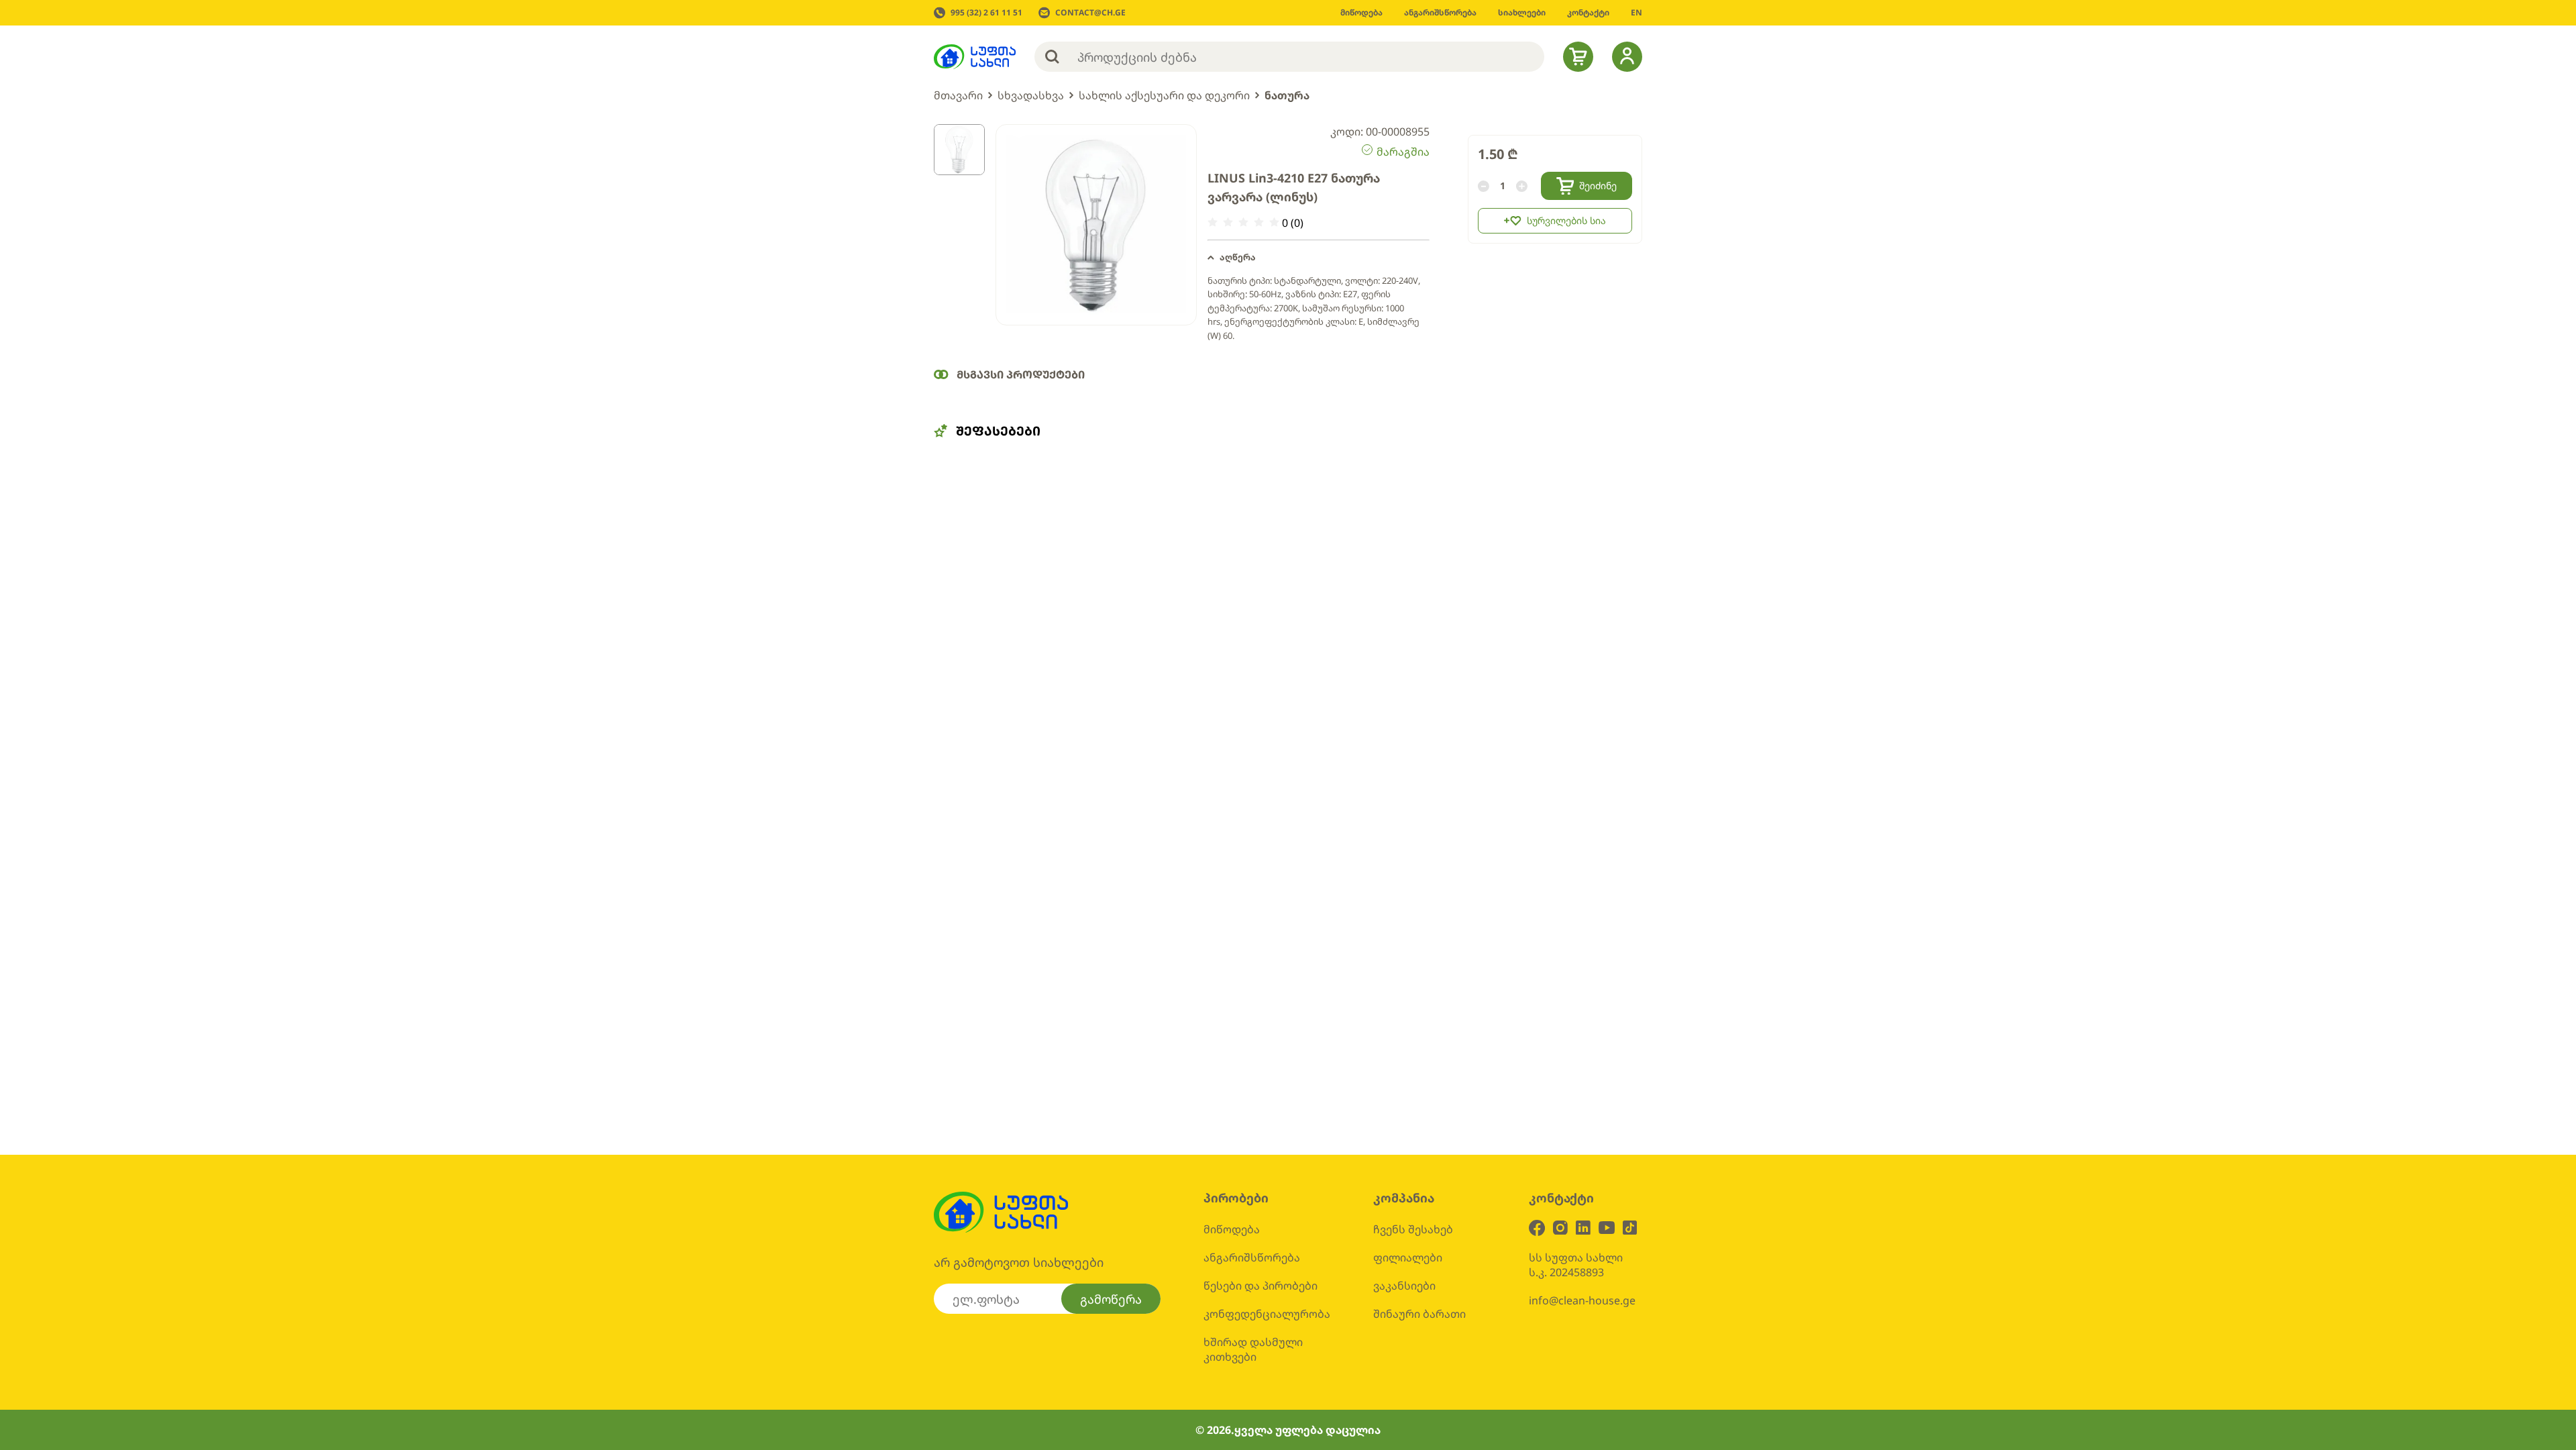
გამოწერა (1111, 1299)
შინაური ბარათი (1419, 1314)
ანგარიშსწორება (1252, 1257)
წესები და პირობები (1260, 1286)
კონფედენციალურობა (1267, 1314)
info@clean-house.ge (1582, 1300)
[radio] (1213, 222)
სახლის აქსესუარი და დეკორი (1164, 95)
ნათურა (1287, 95)
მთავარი (958, 95)
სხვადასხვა (1031, 95)
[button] (1319, 258)
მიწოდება (1232, 1229)
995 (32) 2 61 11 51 (986, 13)
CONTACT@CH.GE (1090, 13)
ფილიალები (1408, 1257)
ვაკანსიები (1404, 1286)
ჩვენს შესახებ (1413, 1229)
